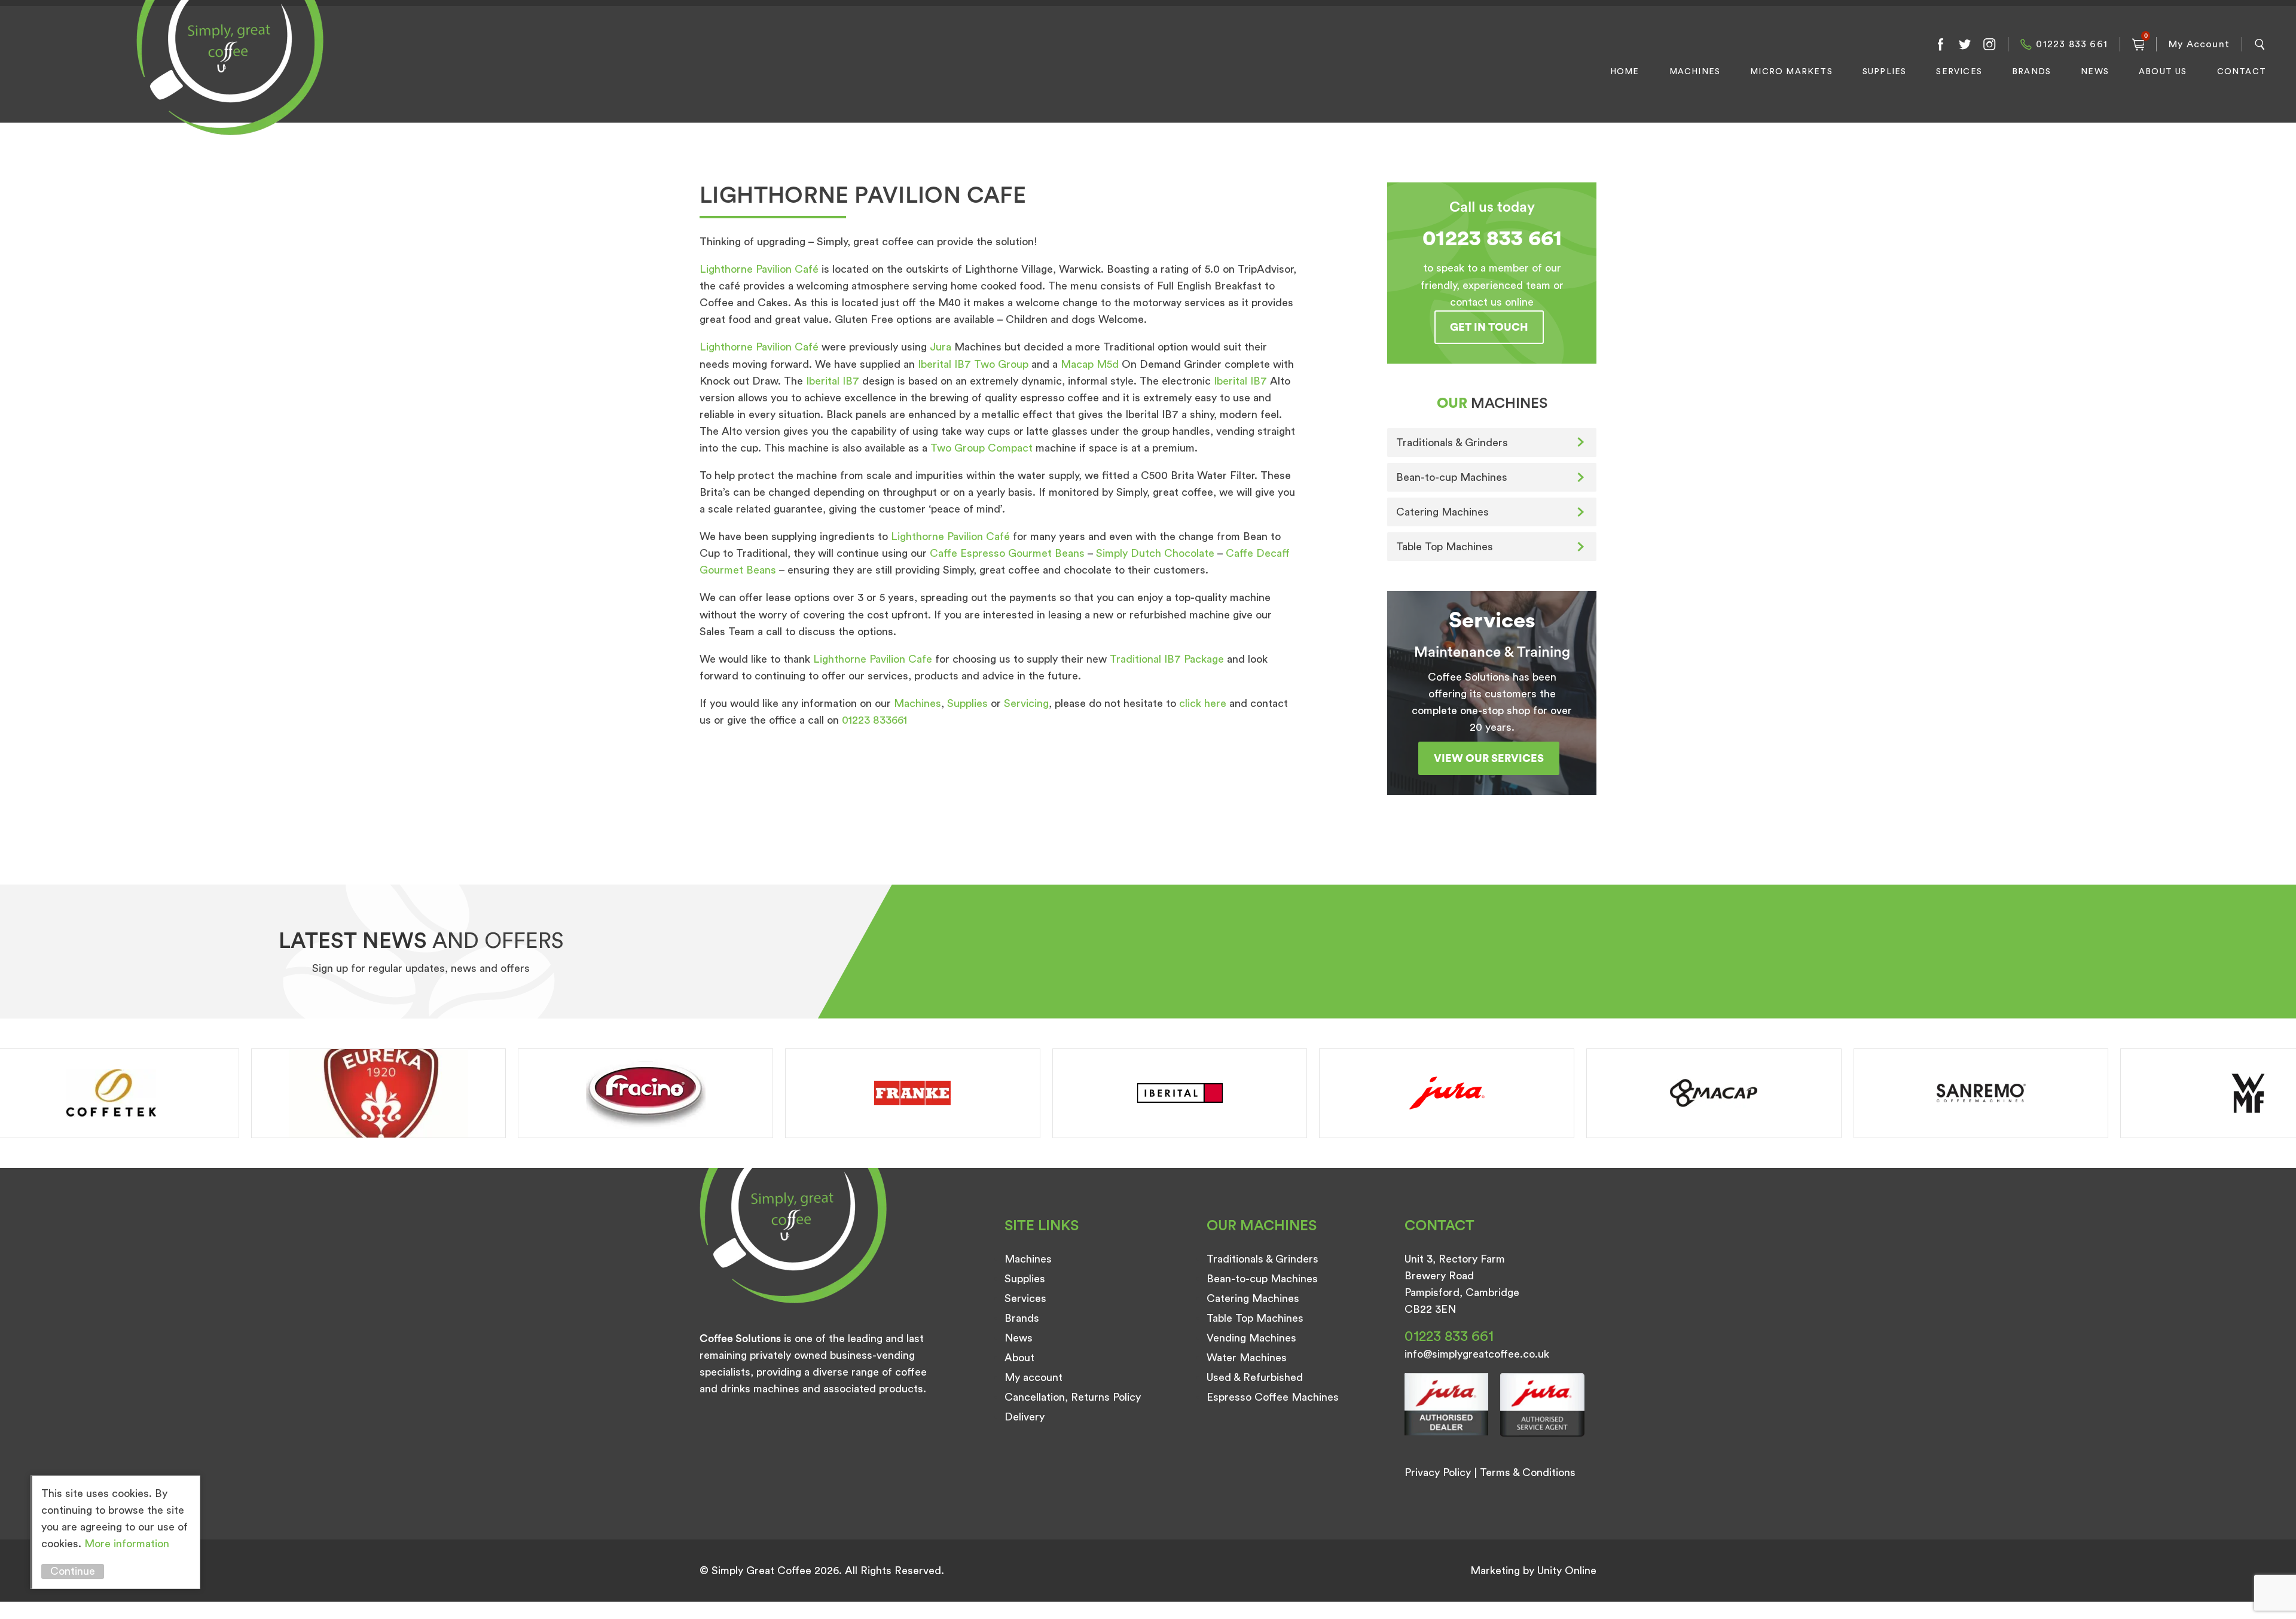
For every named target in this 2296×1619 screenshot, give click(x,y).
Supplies (1885, 72)
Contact (2242, 72)
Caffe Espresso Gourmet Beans (1007, 553)
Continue (73, 1571)
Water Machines (1247, 1358)
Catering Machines (1442, 512)
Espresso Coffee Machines (1273, 1397)
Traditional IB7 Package (1167, 659)
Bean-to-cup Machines (1452, 477)
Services (1959, 72)
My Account (2199, 44)
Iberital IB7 (833, 381)
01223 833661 (874, 720)
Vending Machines (1251, 1338)
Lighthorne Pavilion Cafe (873, 659)
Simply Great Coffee (227, 81)
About (1019, 1358)
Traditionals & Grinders (1452, 443)
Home (1625, 72)
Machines (1695, 72)
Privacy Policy (1438, 1472)
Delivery (1025, 1417)
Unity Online (1567, 1571)
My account (1033, 1377)
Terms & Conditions (1528, 1472)
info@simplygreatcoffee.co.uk (1477, 1354)
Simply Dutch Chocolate (1155, 553)
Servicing (1026, 703)
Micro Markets (1791, 72)
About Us (2163, 72)
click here (1203, 703)
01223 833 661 (2072, 44)
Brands (2031, 72)
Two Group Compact (981, 448)
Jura (942, 347)
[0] (2138, 44)
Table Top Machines (1445, 547)
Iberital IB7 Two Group (973, 364)
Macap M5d (1090, 364)
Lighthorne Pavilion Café (759, 269)
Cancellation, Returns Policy (1073, 1397)
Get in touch (1489, 327)
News (2095, 72)
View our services (1489, 758)
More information (127, 1544)
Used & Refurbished (1255, 1377)
